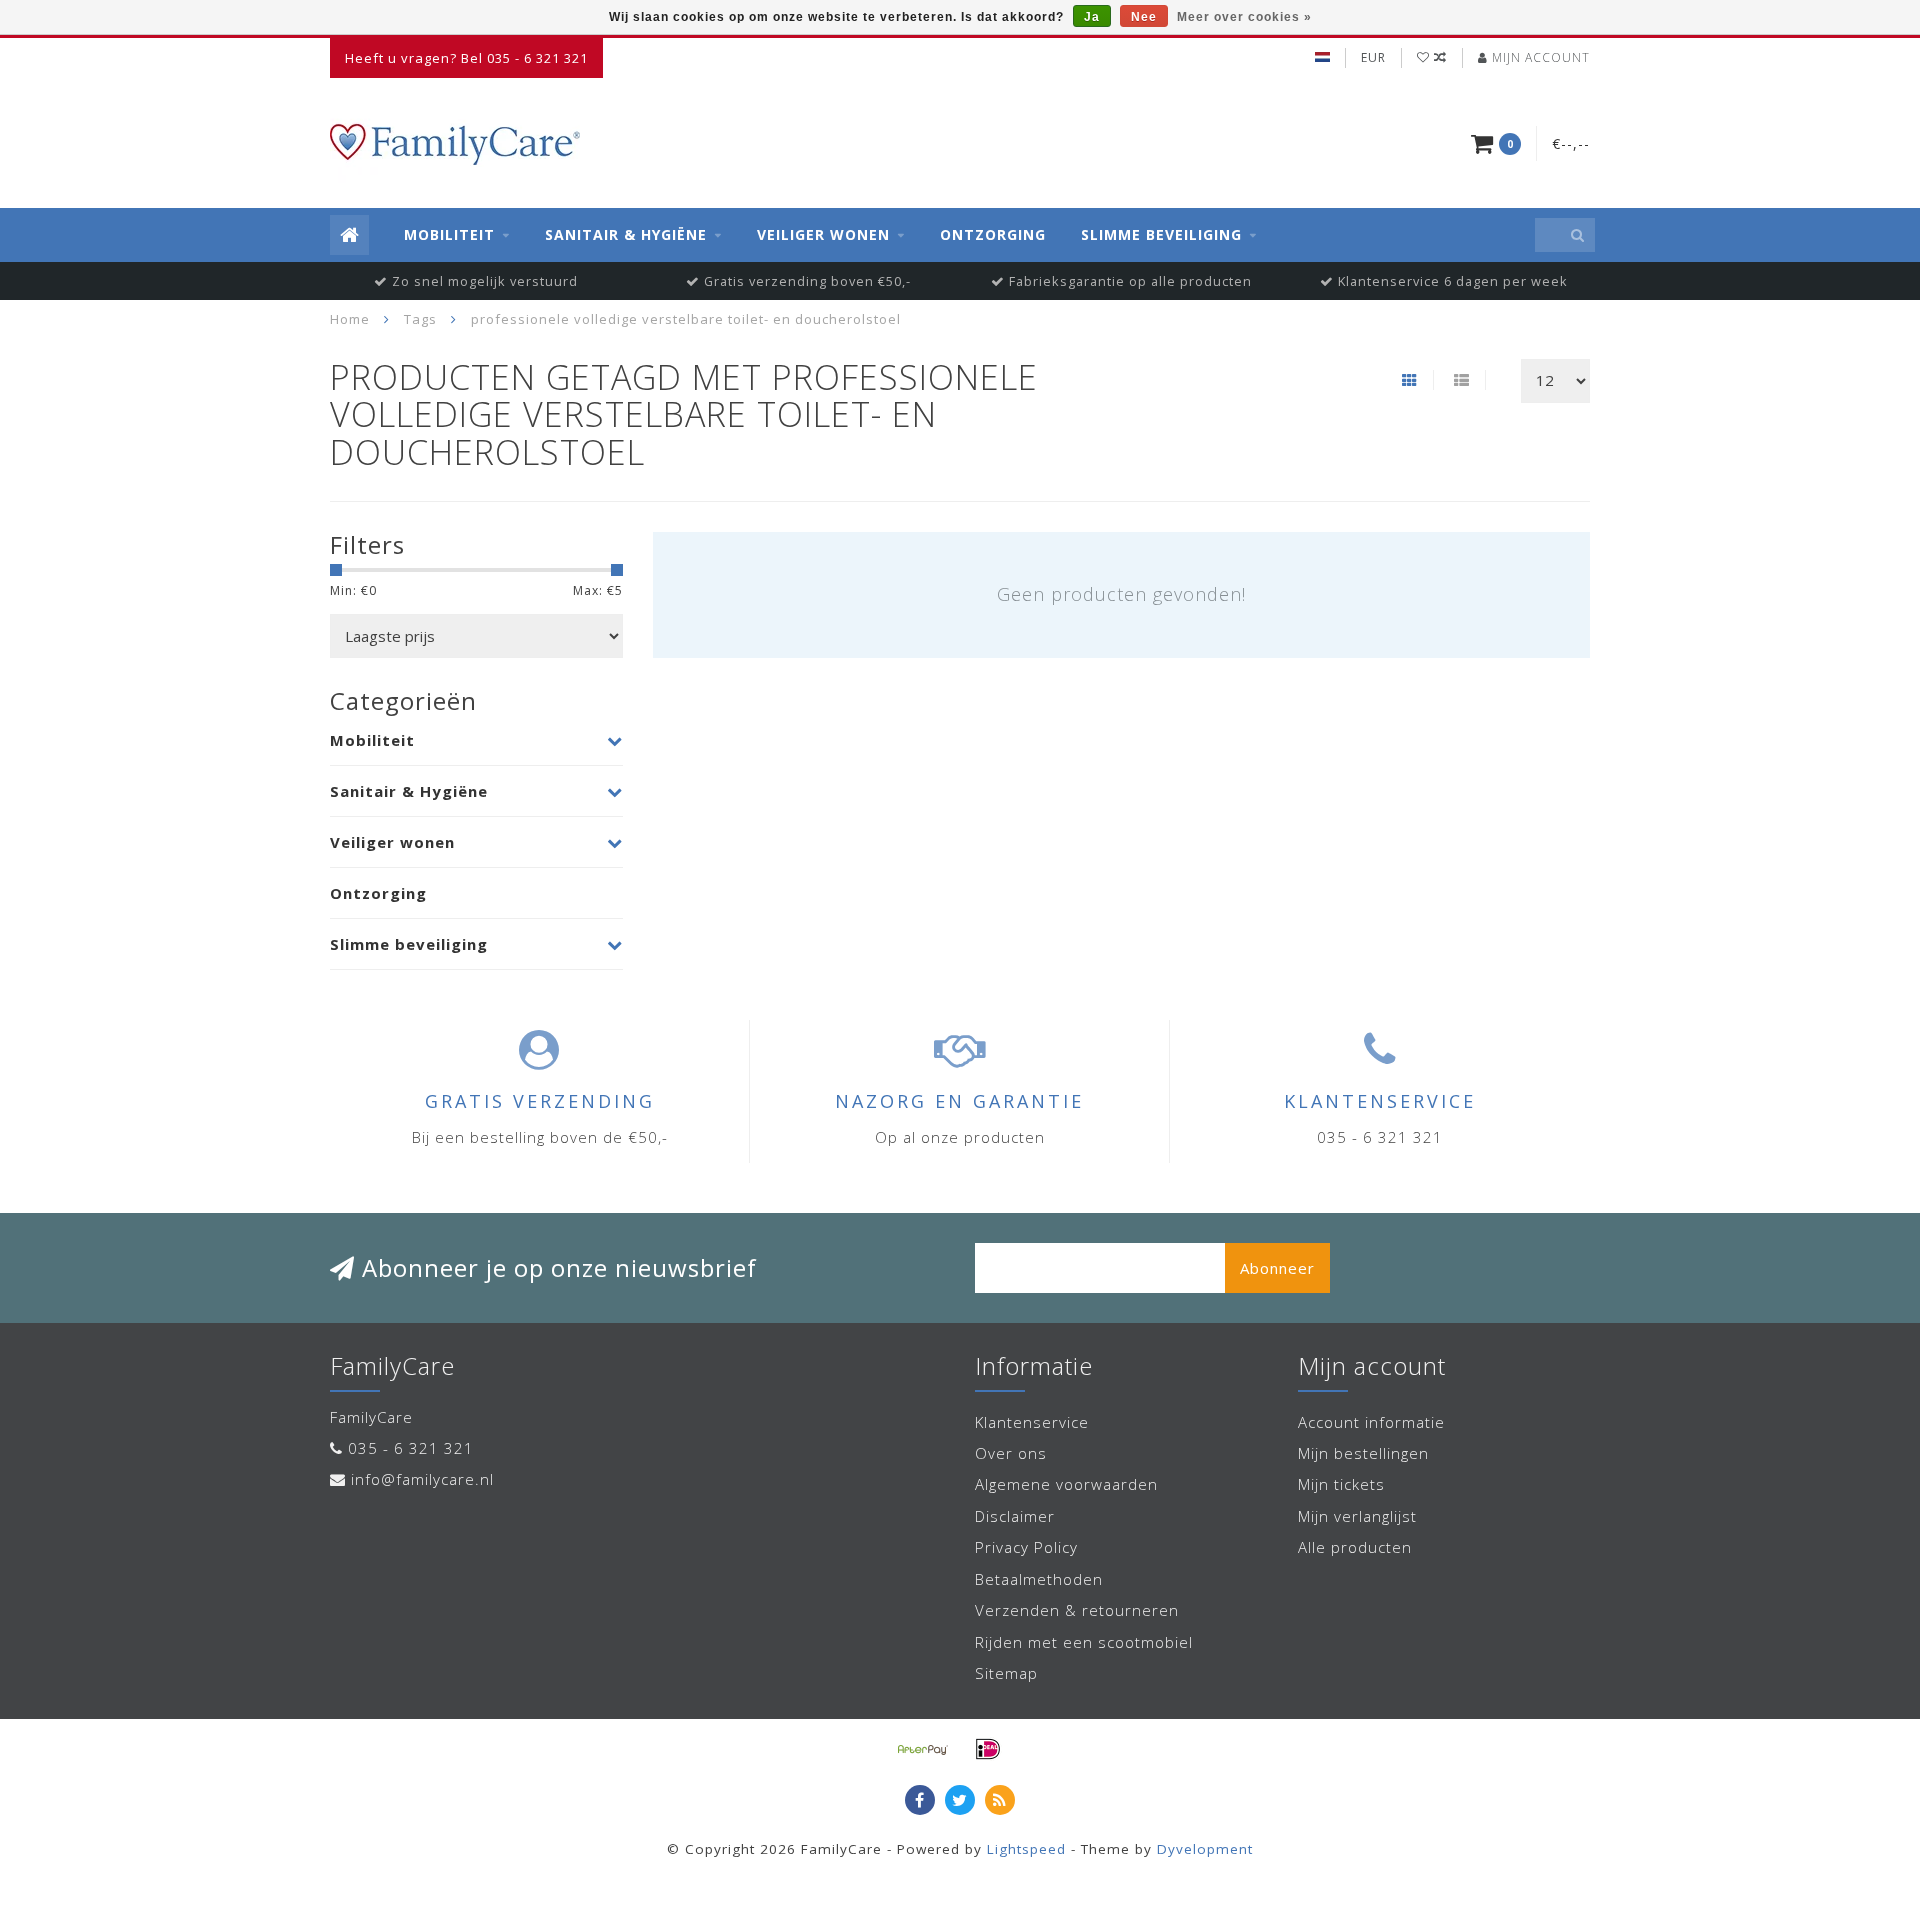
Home (350, 319)
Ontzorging (993, 234)
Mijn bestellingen (1363, 1453)
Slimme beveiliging (1161, 234)
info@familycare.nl (422, 1479)
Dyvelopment (1205, 1849)
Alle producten (1355, 1547)
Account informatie (1371, 1422)
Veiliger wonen (823, 234)
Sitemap (1006, 1673)
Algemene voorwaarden (1066, 1484)
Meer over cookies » (1244, 17)
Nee (1144, 17)
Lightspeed (1026, 1849)
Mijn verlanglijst (1357, 1516)
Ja (1092, 17)
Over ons (1011, 1453)
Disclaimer (1015, 1516)
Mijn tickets (1341, 1484)
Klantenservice (1032, 1422)
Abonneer (1277, 1268)
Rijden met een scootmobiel (1084, 1642)
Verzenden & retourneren (1077, 1610)
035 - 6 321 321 (411, 1448)
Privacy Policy (1026, 1547)
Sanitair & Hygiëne (626, 234)
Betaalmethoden (1039, 1579)
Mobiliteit (449, 234)
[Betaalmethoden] (923, 1749)
